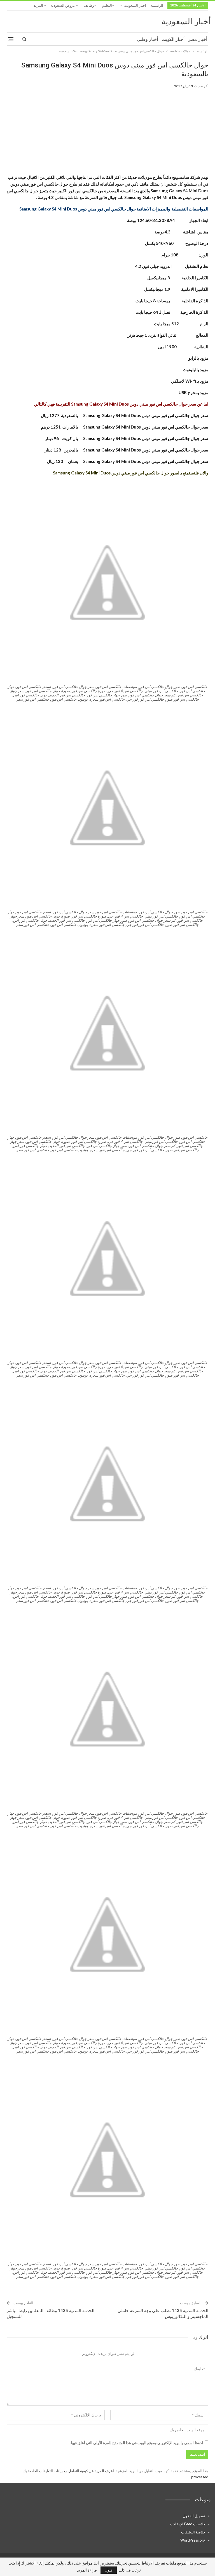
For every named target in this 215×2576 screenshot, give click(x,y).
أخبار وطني (147, 39)
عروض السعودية (63, 5)
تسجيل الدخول (194, 2516)
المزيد (39, 5)
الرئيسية (157, 5)
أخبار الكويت (173, 39)
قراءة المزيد (87, 2570)
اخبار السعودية (135, 5)
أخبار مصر (198, 39)
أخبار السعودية (186, 21)
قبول (109, 2570)
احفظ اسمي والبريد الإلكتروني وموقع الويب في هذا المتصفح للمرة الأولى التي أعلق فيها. (137, 2443)
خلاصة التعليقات (193, 2532)
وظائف (89, 5)
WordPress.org (193, 2540)
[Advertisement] (107, 135)
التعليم (107, 5)
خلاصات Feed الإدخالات (188, 2524)
